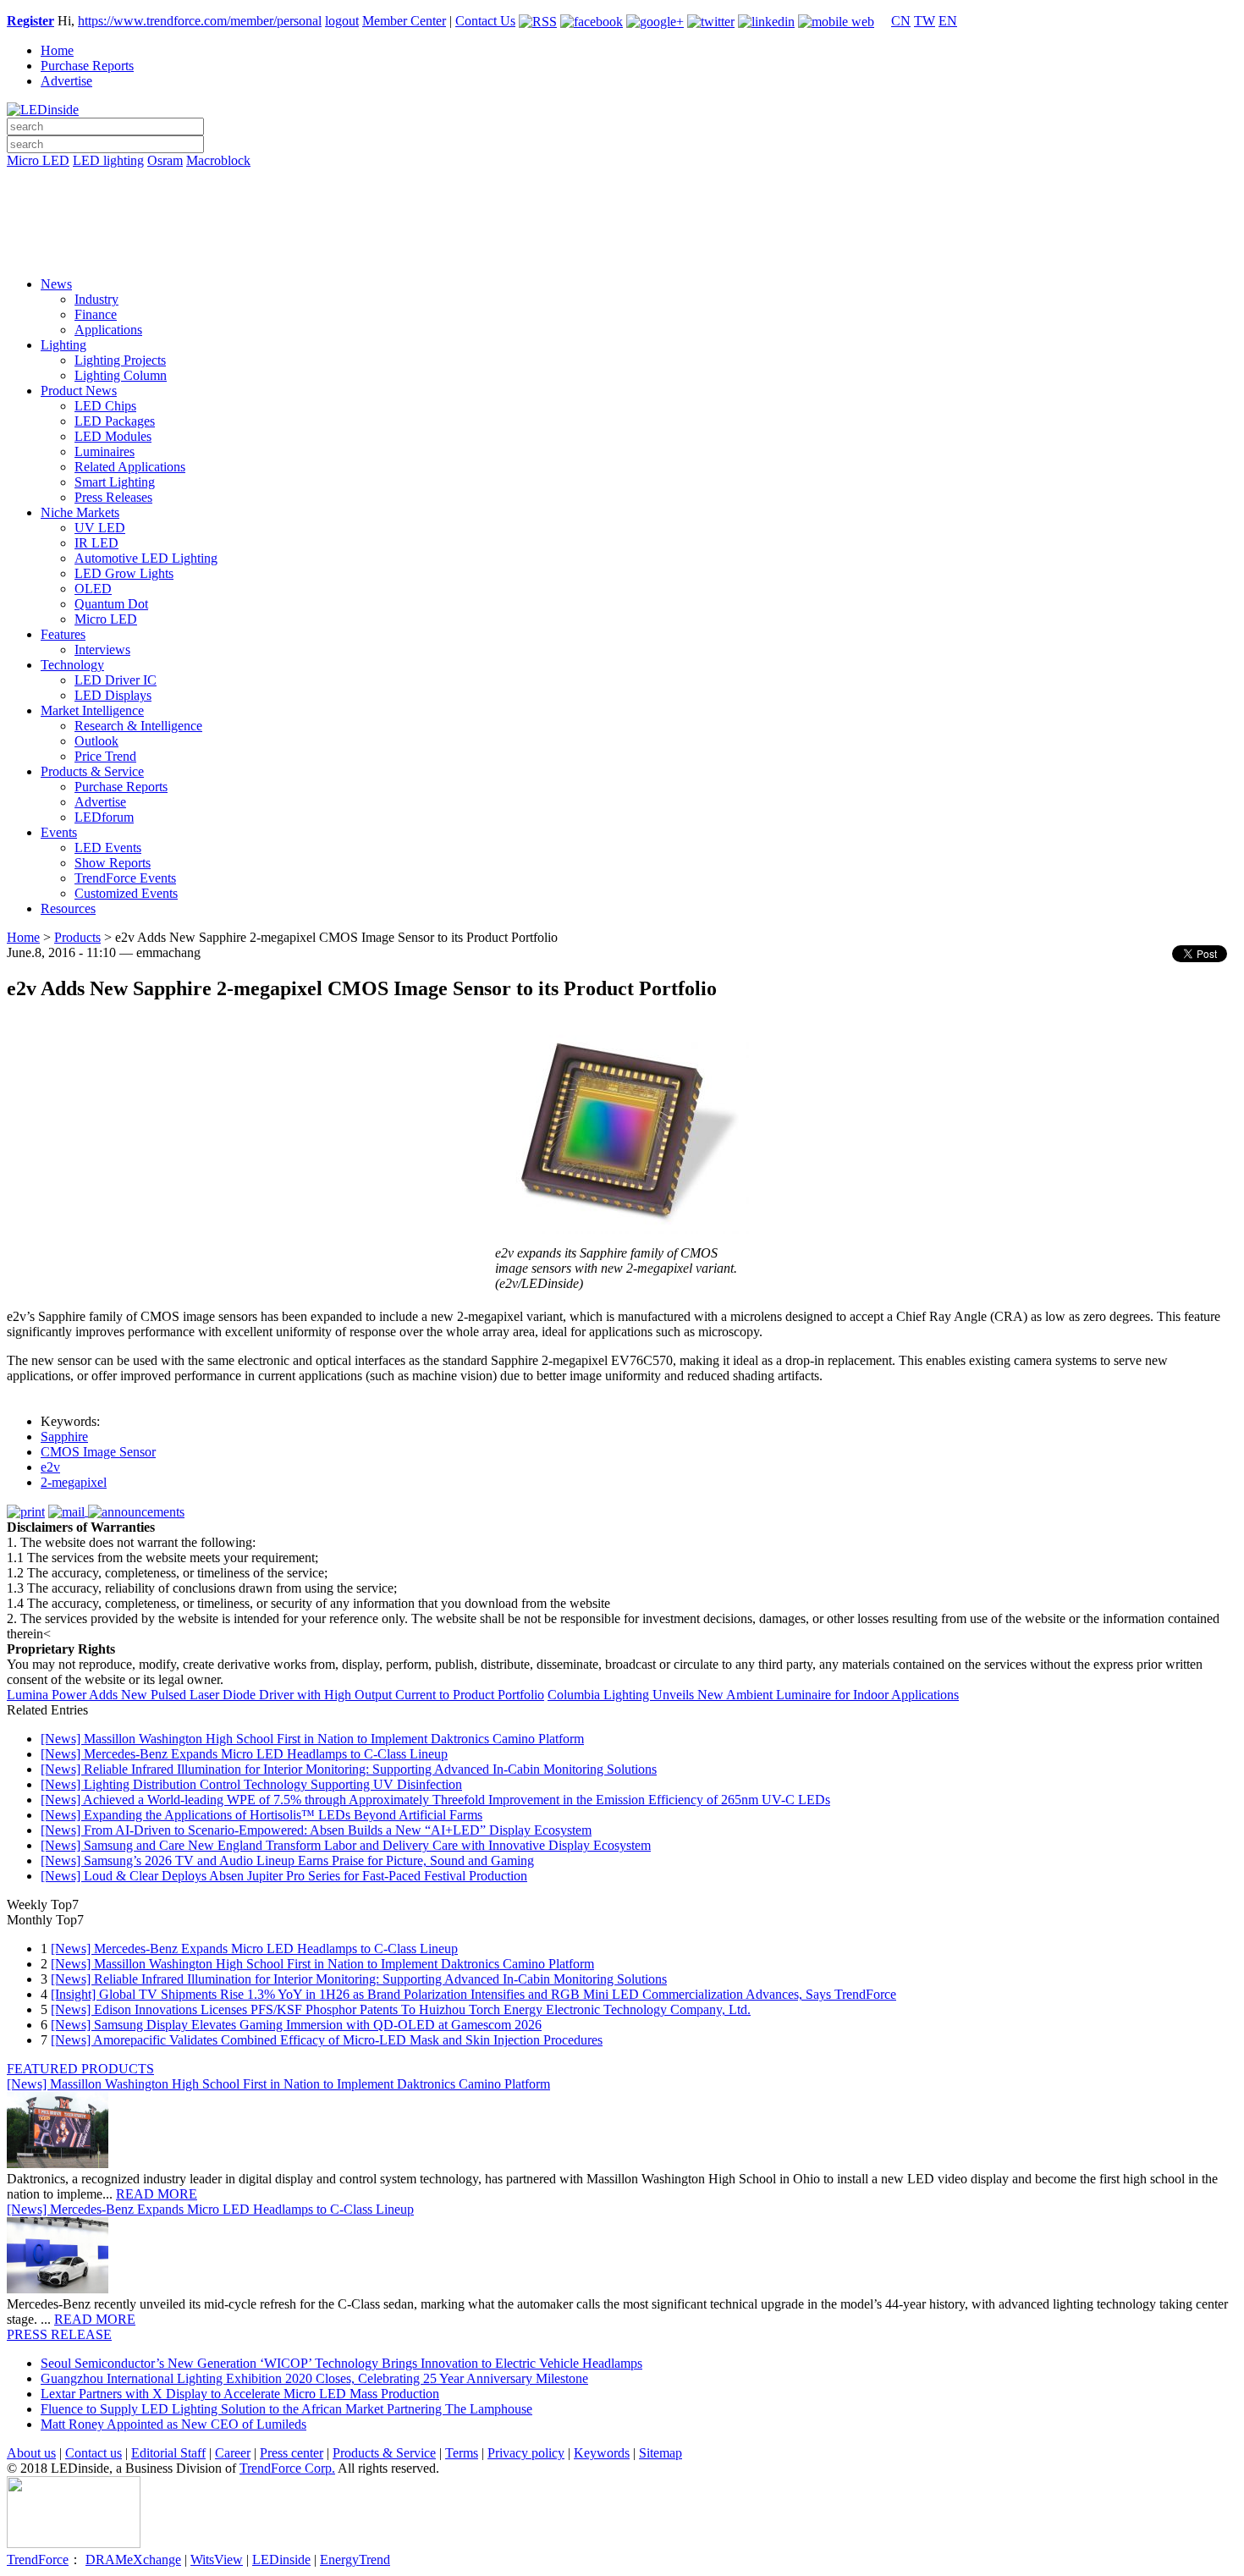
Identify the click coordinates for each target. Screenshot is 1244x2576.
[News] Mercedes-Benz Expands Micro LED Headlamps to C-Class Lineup (244, 1754)
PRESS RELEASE (59, 2334)
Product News (79, 391)
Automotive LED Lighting (146, 558)
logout (342, 21)
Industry (96, 299)
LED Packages (115, 421)
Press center (292, 2453)
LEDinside (281, 2559)
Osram (165, 160)
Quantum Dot (111, 604)
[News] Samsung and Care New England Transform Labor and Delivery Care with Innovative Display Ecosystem (346, 1845)
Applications (108, 330)
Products (77, 937)
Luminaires (105, 451)
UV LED (100, 528)
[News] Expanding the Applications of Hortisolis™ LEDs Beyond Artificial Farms (261, 1815)
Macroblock (218, 160)
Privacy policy (526, 2453)
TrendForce (38, 2559)
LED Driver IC (116, 680)
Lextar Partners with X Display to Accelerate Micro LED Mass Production (240, 2394)
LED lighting (108, 160)
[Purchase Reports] (622, 180)
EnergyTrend (355, 2559)
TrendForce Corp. (287, 2468)
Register (30, 21)
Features (63, 634)
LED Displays (113, 695)
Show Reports (113, 863)
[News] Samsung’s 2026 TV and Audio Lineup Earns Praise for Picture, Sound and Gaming (287, 1860)
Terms (462, 2453)
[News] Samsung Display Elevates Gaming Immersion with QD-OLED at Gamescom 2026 (296, 2025)
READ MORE (157, 2194)
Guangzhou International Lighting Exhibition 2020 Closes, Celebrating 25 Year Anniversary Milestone (314, 2378)
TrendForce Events (125, 878)
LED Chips (105, 406)
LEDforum (104, 817)
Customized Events (126, 893)
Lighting (63, 345)
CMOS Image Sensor (98, 1452)
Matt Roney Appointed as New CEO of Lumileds (173, 2424)
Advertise (66, 81)
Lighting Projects (120, 360)
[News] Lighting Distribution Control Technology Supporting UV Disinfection (251, 1784)
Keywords (602, 2453)
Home (57, 50)
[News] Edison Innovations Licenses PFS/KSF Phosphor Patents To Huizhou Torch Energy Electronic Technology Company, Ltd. (401, 2009)
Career (233, 2453)
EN (948, 21)
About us (31, 2453)
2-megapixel (74, 1482)
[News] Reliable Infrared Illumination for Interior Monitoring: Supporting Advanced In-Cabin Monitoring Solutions (349, 1769)
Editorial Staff (168, 2453)
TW (925, 21)
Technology (72, 665)
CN (901, 21)
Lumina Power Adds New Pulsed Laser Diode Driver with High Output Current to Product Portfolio (275, 1695)
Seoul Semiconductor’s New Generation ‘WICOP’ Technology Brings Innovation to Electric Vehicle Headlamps (341, 2363)
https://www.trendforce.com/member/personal (200, 21)
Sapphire (64, 1437)
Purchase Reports (87, 66)
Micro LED (38, 160)
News (56, 284)
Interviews (102, 650)
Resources (68, 908)
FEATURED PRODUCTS (80, 2069)
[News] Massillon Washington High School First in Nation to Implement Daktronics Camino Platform (312, 1739)
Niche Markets (80, 512)
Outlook (96, 741)
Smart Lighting (115, 482)
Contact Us (485, 21)
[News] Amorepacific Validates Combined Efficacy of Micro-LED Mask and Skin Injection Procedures (327, 2040)
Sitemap (661, 2453)
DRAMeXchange (133, 2559)
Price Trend (105, 756)
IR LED (96, 543)
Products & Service (92, 771)
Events (59, 832)
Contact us (94, 2453)
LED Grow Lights (124, 573)
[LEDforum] (622, 251)
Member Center (404, 21)
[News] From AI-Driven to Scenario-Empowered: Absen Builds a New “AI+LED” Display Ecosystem (316, 1830)
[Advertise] (622, 204)
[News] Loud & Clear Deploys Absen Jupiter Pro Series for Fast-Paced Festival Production (284, 1876)
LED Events (108, 848)
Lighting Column (121, 375)
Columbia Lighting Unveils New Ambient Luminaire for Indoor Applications (753, 1695)
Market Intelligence (92, 710)
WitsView (217, 2559)
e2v (50, 1467)
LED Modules (113, 436)
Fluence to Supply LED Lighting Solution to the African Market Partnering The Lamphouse (286, 2409)
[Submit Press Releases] (622, 228)
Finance (96, 314)
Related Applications (130, 467)
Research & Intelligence (138, 726)
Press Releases (113, 497)
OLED (93, 589)
